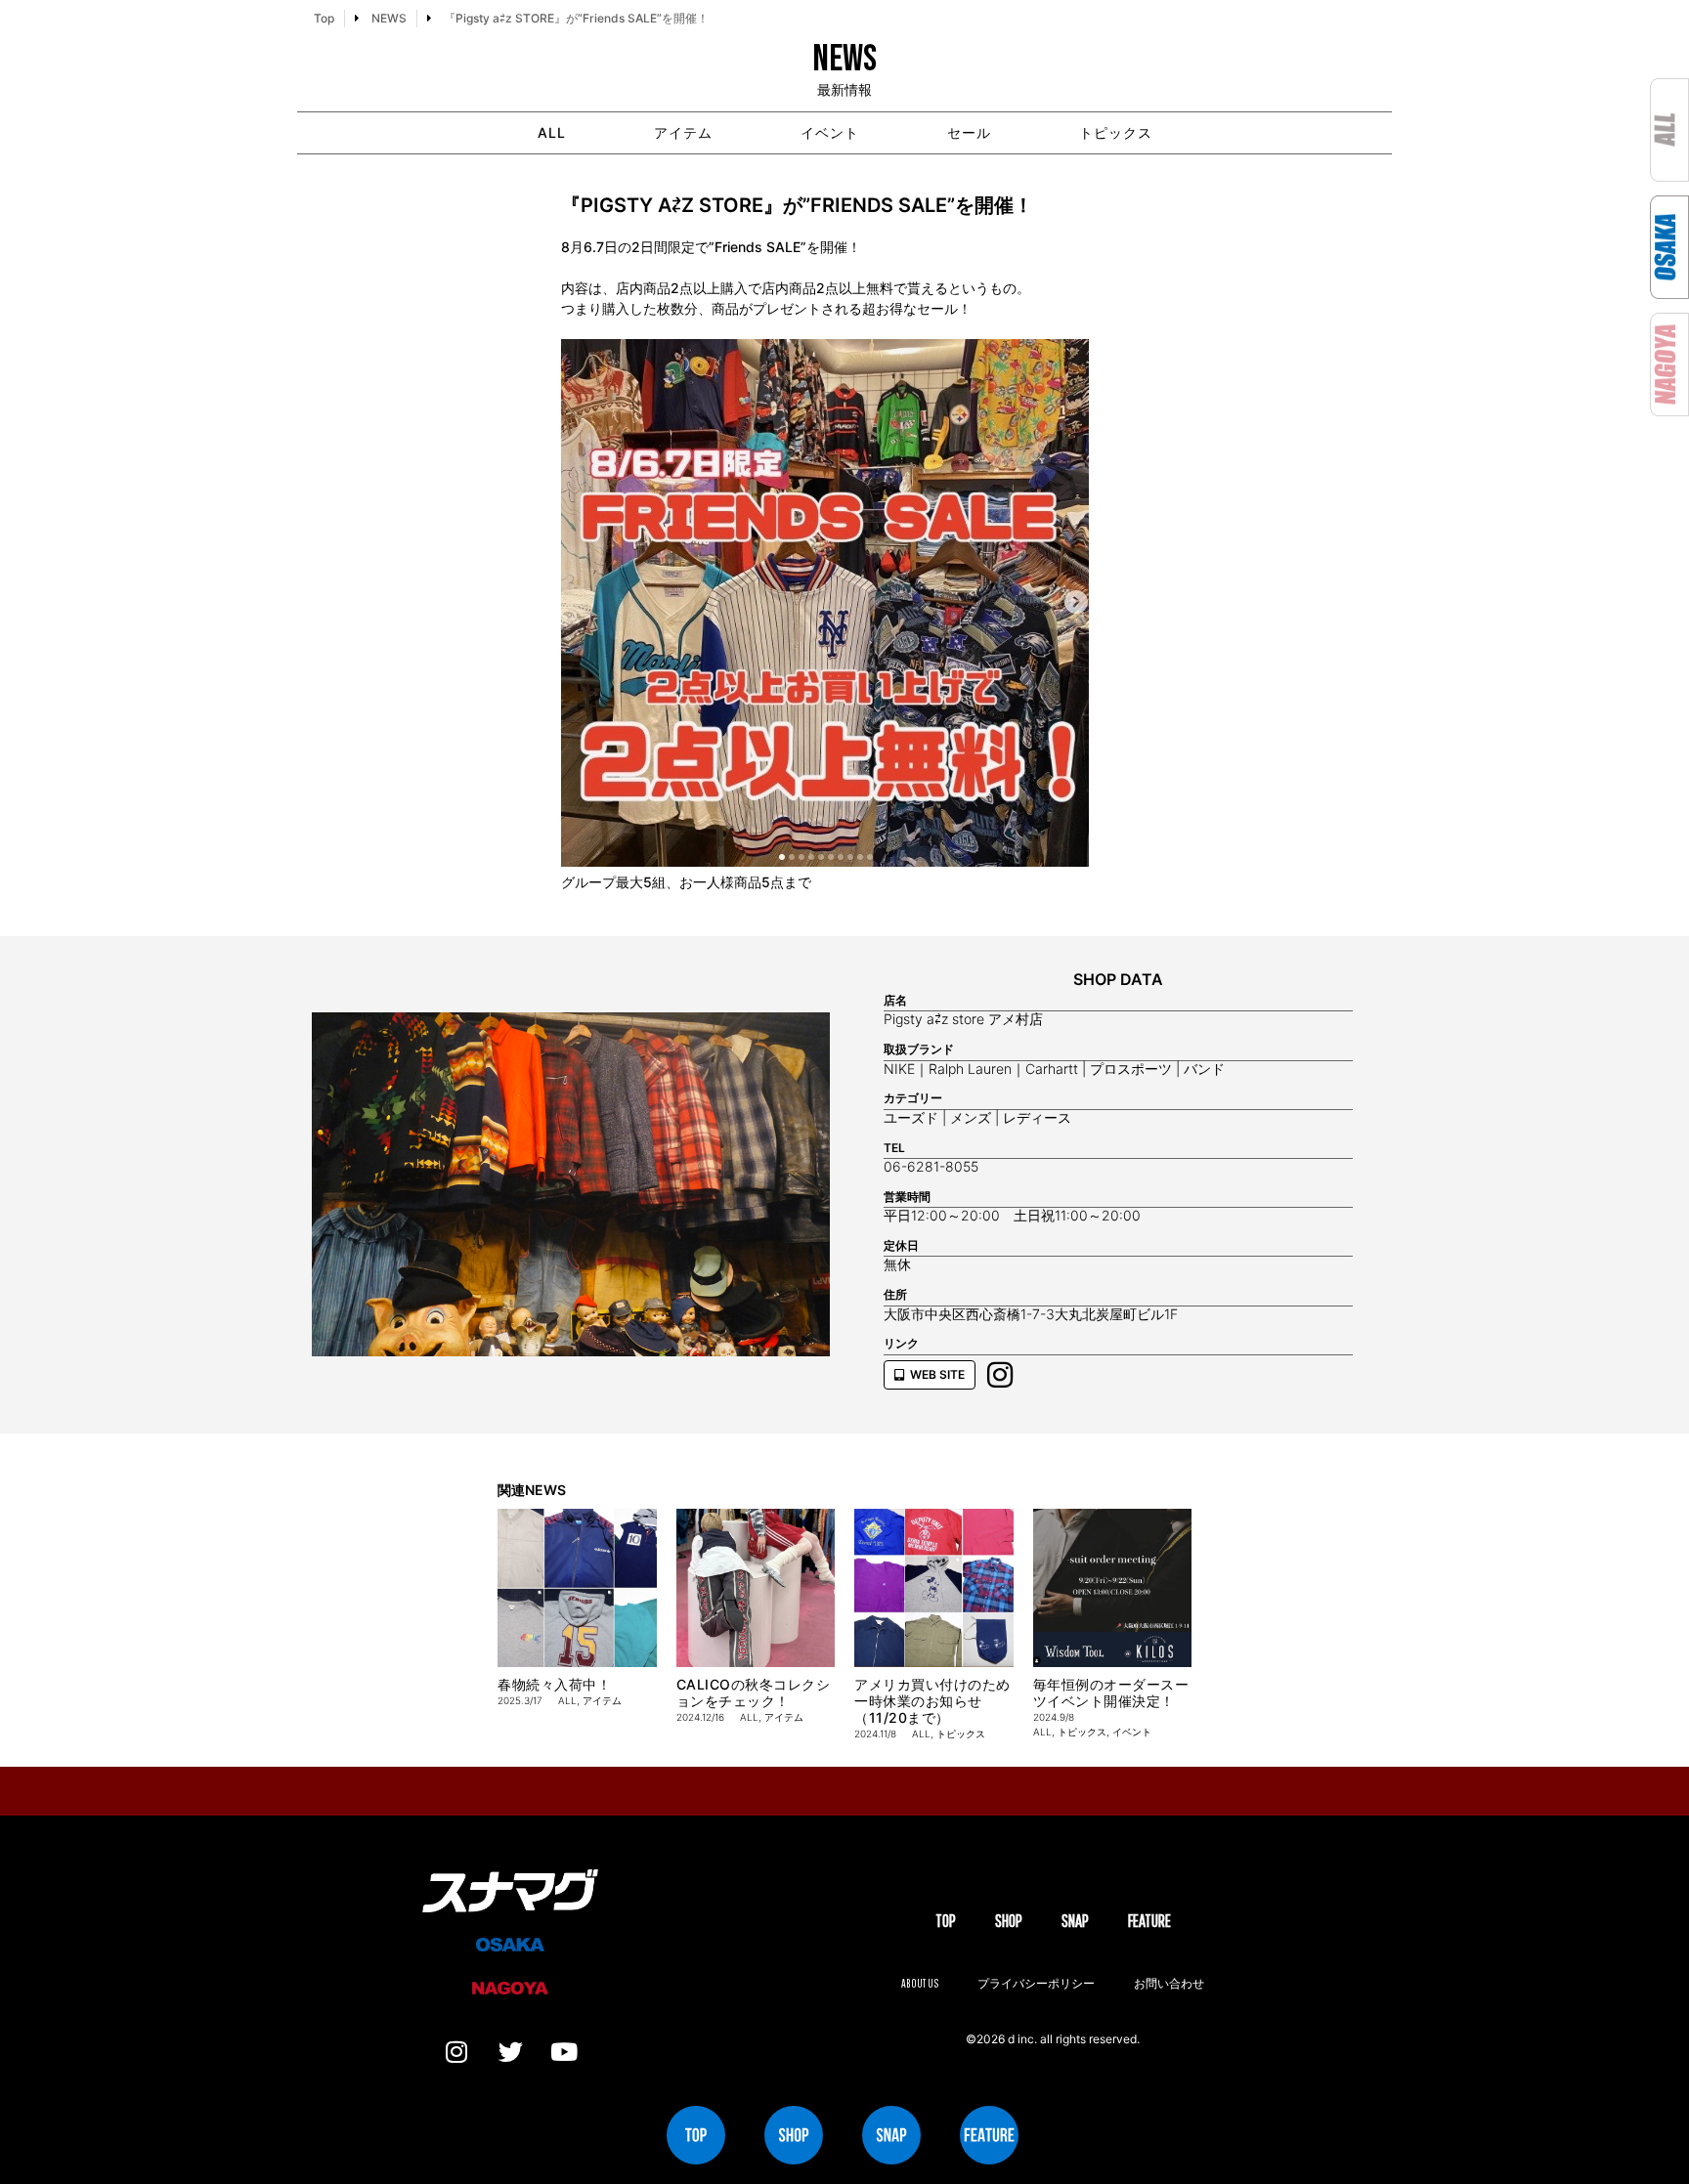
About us (920, 1983)
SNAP (1075, 1921)
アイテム (683, 132)
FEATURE (1149, 1921)
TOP (946, 1921)
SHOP (1009, 1921)
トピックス (1116, 132)
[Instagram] (456, 2052)
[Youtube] (564, 2052)
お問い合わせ (1169, 1983)
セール (969, 132)
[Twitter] (510, 2052)
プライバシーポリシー (1036, 1983)
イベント (830, 132)
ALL (552, 132)
